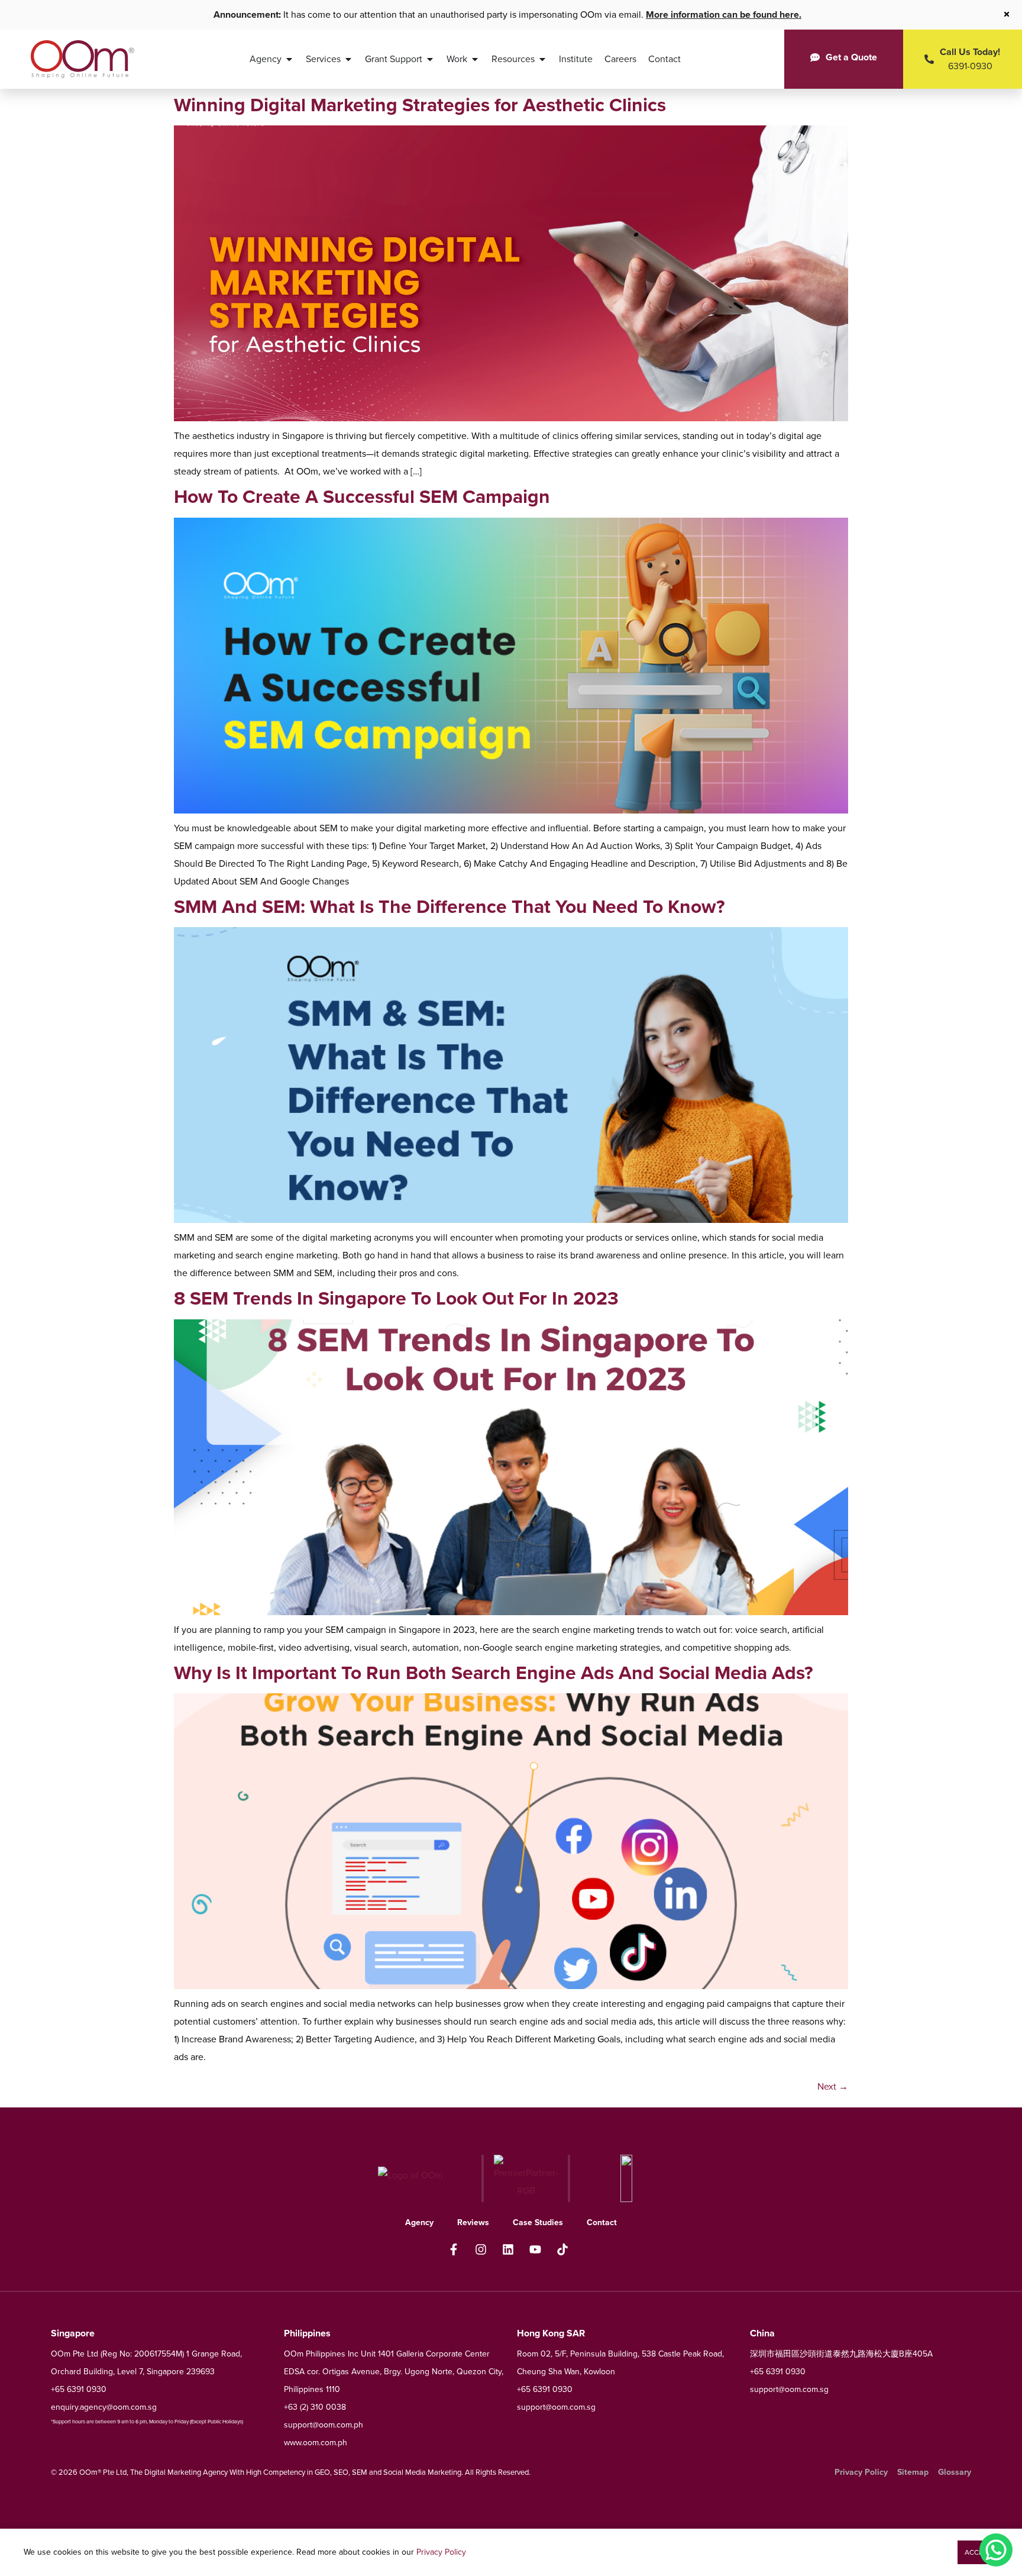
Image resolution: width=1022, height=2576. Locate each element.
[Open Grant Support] (430, 59)
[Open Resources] (542, 59)
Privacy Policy (441, 2552)
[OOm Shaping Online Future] (83, 59)
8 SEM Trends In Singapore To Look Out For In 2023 (396, 1298)
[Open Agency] (289, 59)
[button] (978, 2552)
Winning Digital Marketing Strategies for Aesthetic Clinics (420, 105)
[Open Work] (475, 59)
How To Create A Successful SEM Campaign (362, 496)
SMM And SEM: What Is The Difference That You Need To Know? (449, 906)
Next (833, 2086)
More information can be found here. (724, 14)
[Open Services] (348, 59)
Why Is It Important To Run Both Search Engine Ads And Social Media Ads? (494, 1673)
